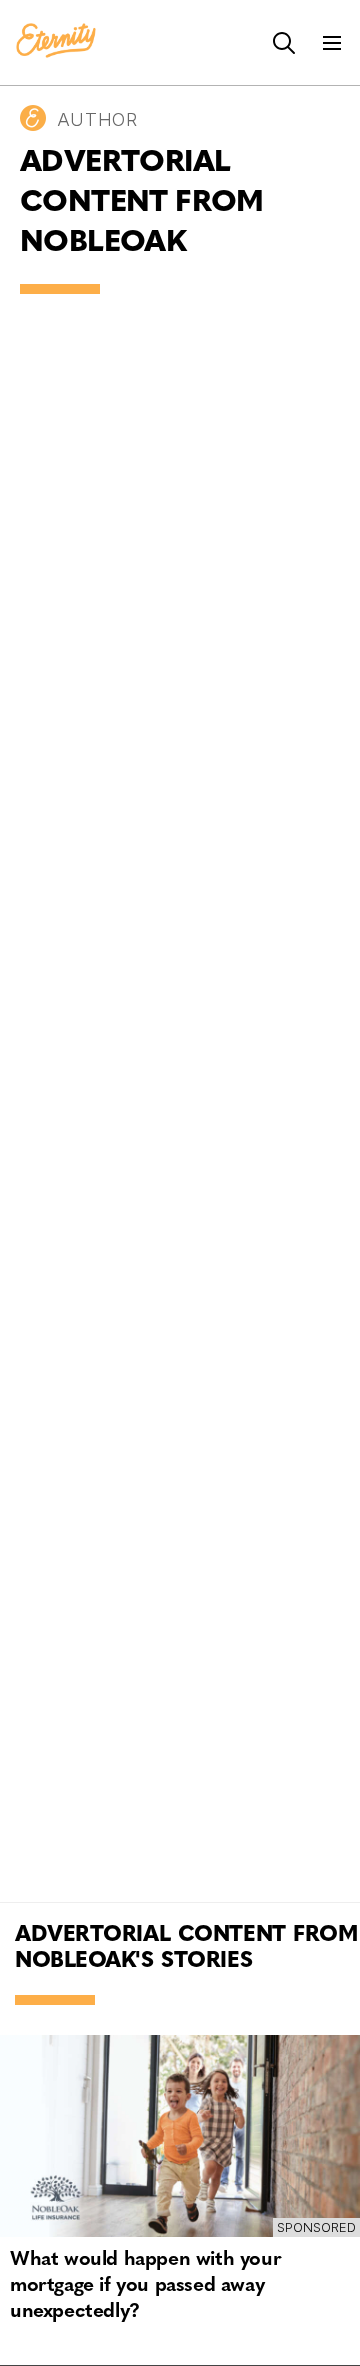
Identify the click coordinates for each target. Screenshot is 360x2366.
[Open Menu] (332, 43)
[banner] (56, 42)
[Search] (284, 43)
